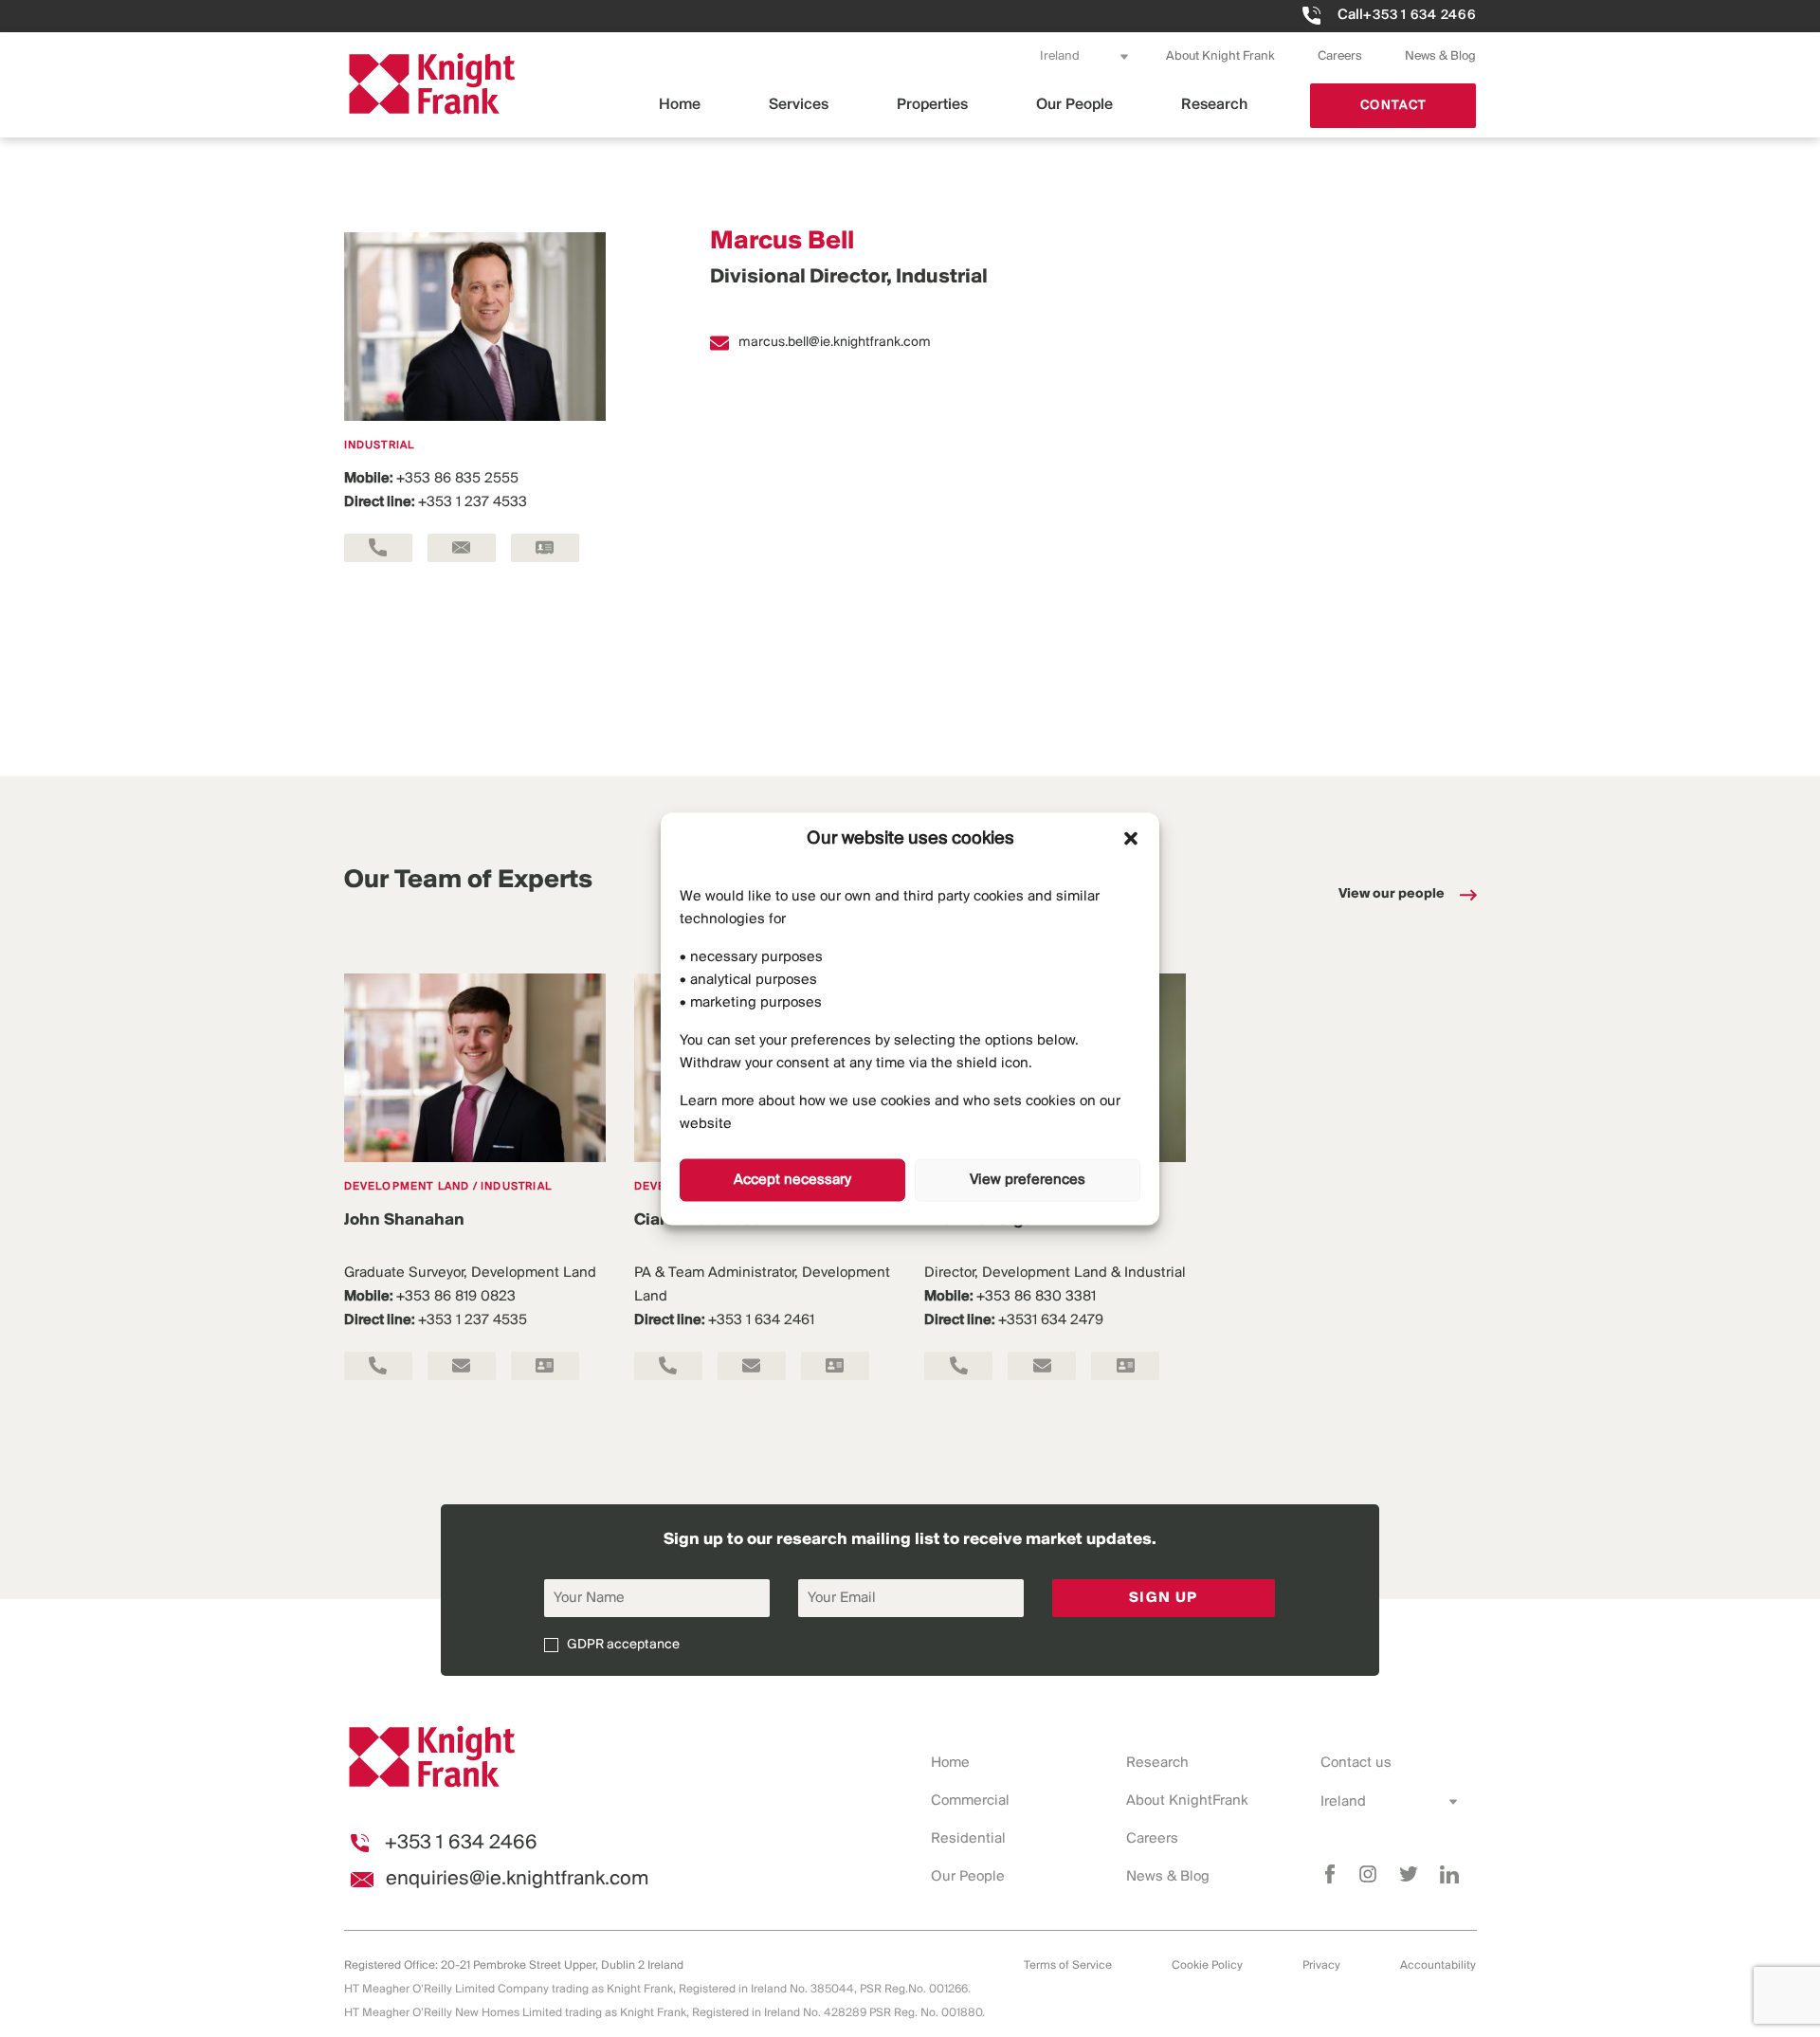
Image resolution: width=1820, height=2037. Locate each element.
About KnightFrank (1187, 1801)
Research (1214, 105)
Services (799, 105)
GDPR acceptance (623, 1645)
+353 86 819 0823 (456, 1297)
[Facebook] (1330, 1874)
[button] (1131, 839)
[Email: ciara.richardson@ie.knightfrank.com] (752, 1366)
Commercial (970, 1801)
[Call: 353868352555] (378, 548)
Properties (932, 105)
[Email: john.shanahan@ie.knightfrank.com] (462, 1366)
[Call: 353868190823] (378, 1366)
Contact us (1356, 1763)
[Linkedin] (1449, 1874)
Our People (1074, 105)
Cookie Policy (1207, 1965)
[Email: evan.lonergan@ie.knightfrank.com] (1042, 1366)
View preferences (1028, 1180)
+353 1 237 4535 (473, 1320)
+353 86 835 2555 (457, 479)
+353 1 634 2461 (761, 1320)
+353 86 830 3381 (1036, 1297)
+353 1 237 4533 (473, 502)
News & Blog (1440, 56)
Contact (1393, 106)
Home (680, 105)
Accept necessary (792, 1180)
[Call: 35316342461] (668, 1366)
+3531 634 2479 (1051, 1320)
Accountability (1438, 1965)
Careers (1340, 56)
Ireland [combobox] (1060, 56)
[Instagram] (1368, 1874)
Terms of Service (1068, 1965)
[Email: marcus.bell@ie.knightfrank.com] (462, 548)
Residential (968, 1839)
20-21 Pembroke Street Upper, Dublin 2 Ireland (562, 1965)
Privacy (1321, 1965)
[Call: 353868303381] (958, 1366)
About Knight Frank (1220, 56)
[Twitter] (1409, 1874)
